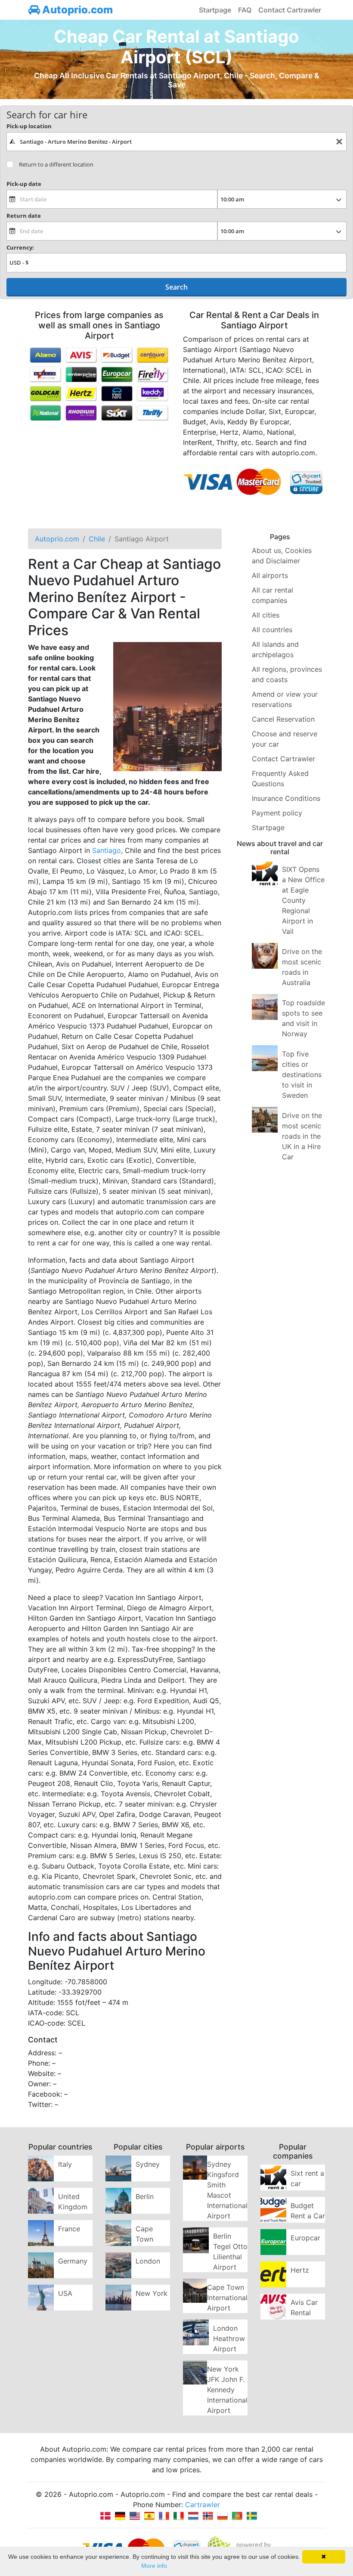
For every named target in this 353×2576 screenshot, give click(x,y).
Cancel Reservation (283, 719)
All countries (272, 630)
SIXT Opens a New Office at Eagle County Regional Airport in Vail (303, 900)
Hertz (300, 2270)
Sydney (148, 2164)
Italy (65, 2164)
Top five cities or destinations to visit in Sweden (302, 1075)
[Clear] (339, 142)
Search (176, 287)
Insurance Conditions (286, 798)
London (148, 2261)
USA (65, 2293)
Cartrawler (203, 2505)
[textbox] (176, 142)
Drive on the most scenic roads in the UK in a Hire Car (302, 1136)
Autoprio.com (76, 10)
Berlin (145, 2196)
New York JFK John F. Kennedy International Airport (227, 2390)
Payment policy (277, 813)
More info (154, 2566)
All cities (266, 615)
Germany (73, 2261)
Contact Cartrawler (290, 10)
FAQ (245, 10)
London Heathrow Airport (229, 2338)
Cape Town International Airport (227, 2298)
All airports (270, 575)
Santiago (107, 850)
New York (152, 2293)
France (69, 2229)
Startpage (215, 10)
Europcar (305, 2238)
